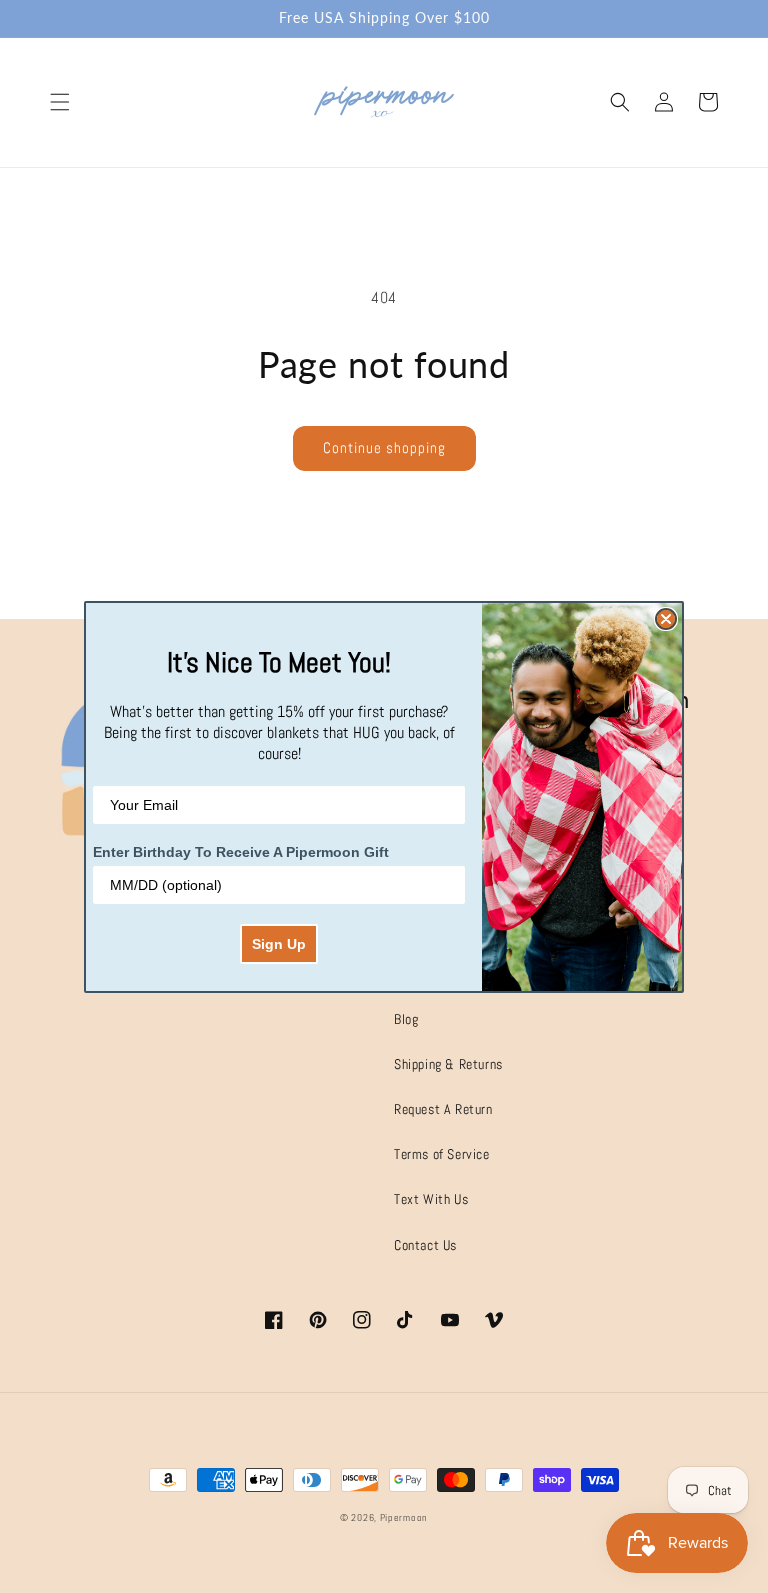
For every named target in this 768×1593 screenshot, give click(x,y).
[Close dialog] (666, 619)
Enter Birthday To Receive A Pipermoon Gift (241, 852)
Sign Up (279, 944)
